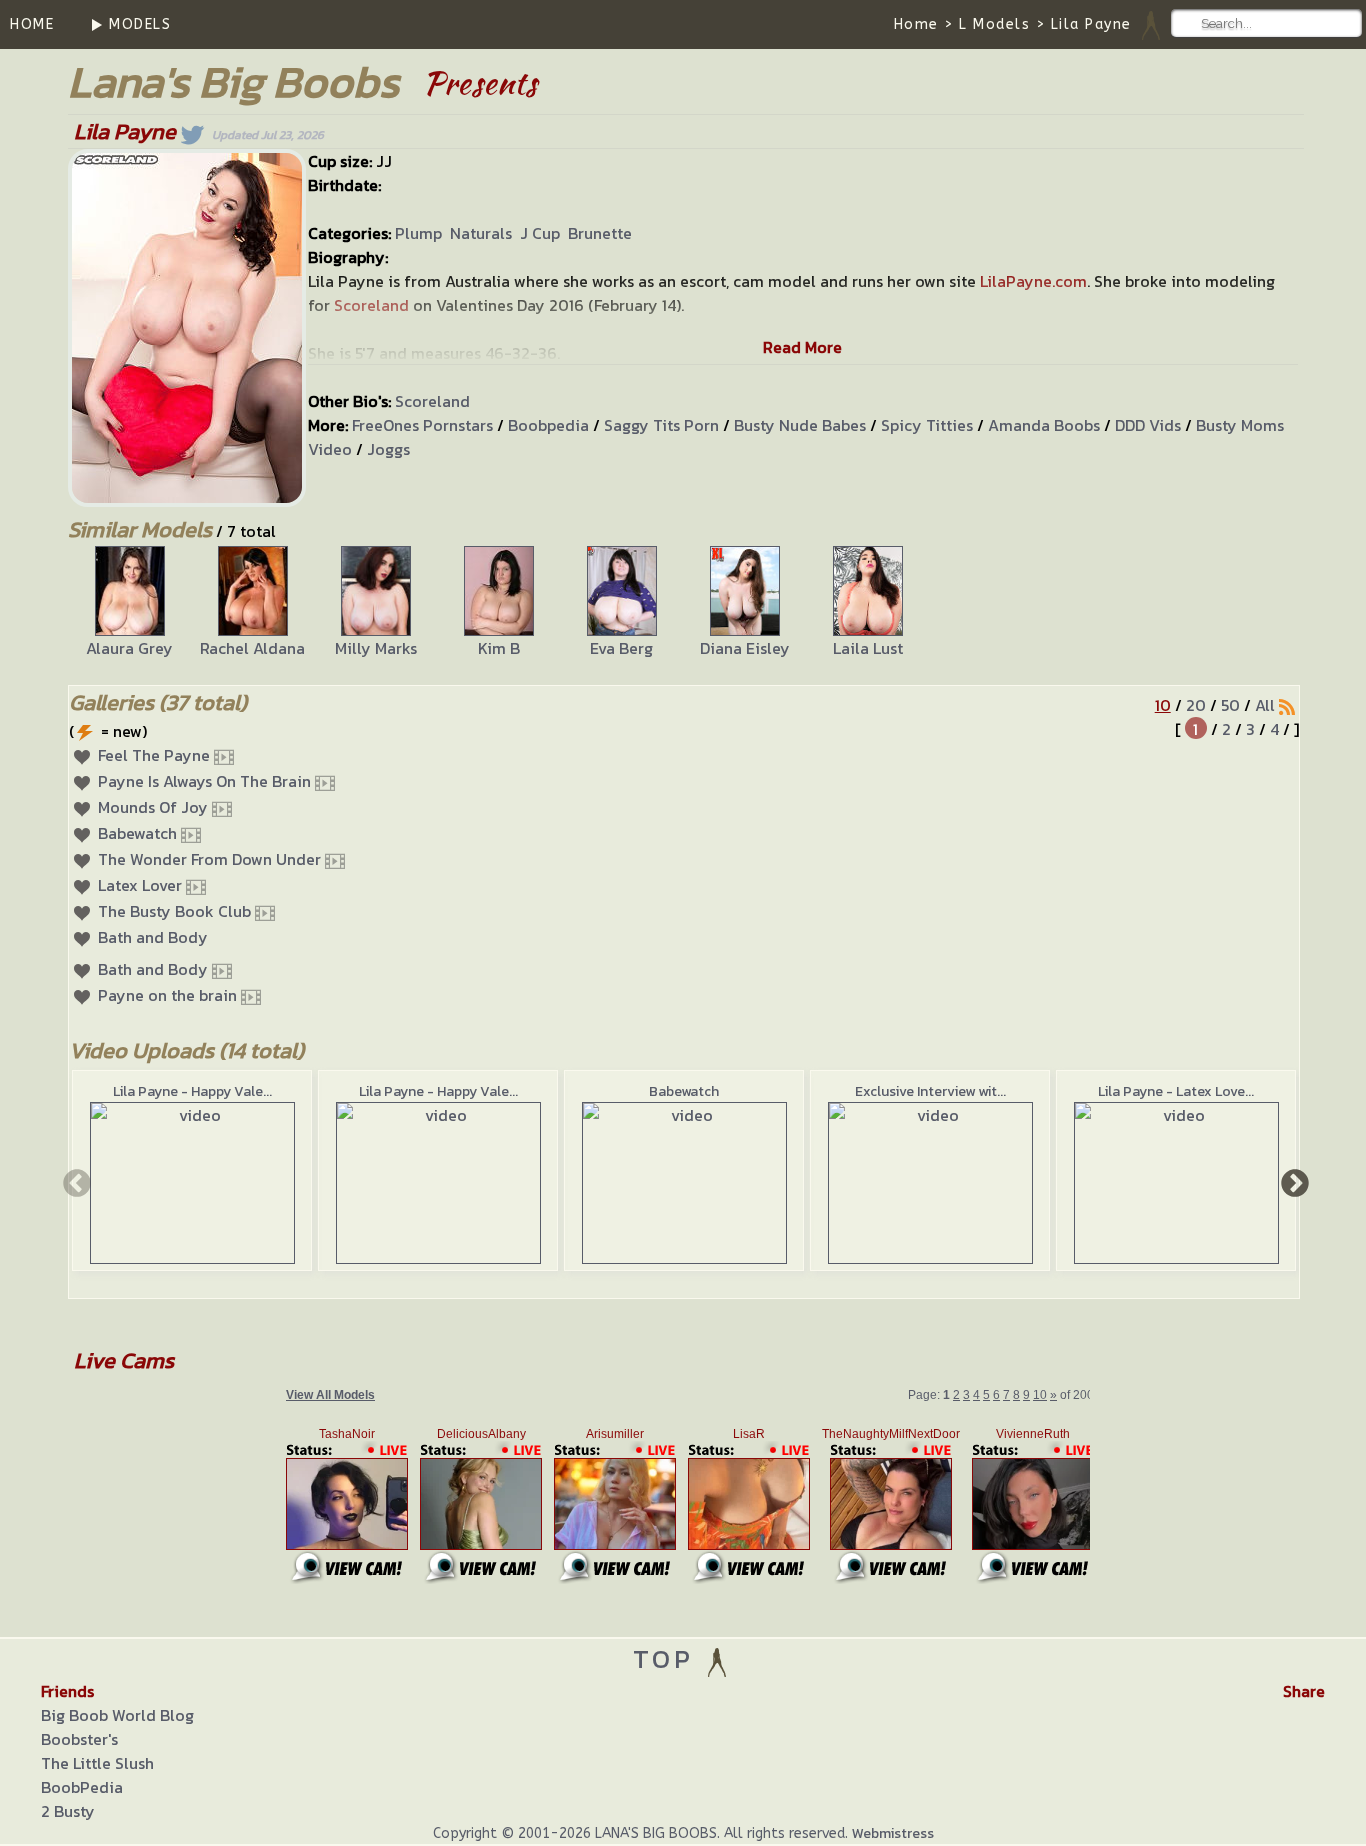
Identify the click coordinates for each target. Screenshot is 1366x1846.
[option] (129, 603)
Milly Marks (376, 648)
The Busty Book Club (174, 911)
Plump (418, 233)
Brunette (600, 233)
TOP (668, 1658)
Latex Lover (140, 885)
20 (1196, 705)
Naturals (481, 233)
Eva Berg (621, 648)
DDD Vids (1148, 425)
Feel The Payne (154, 755)
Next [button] (1293, 1182)
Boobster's (79, 1739)
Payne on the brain (167, 995)
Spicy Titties (927, 425)
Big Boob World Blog (117, 1715)
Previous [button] (75, 1182)
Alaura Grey (129, 648)
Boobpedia (548, 425)
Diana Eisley (745, 648)
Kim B (499, 648)
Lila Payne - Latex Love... (1176, 1091)
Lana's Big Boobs (233, 81)
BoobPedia (82, 1787)
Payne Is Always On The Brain (204, 781)
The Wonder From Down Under (209, 859)
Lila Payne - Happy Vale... (192, 1091)
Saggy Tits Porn (661, 425)
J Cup (540, 233)
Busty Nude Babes (800, 425)
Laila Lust (868, 648)
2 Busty (68, 1811)
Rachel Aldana (252, 648)
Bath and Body (153, 937)
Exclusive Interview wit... (930, 1091)
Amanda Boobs (1044, 425)
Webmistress (893, 1833)
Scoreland (432, 401)
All (1265, 705)
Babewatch (137, 833)
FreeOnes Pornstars (422, 425)
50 (1230, 705)
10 (1163, 705)
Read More (802, 347)
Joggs (388, 449)
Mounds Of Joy (153, 807)
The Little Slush (97, 1763)
